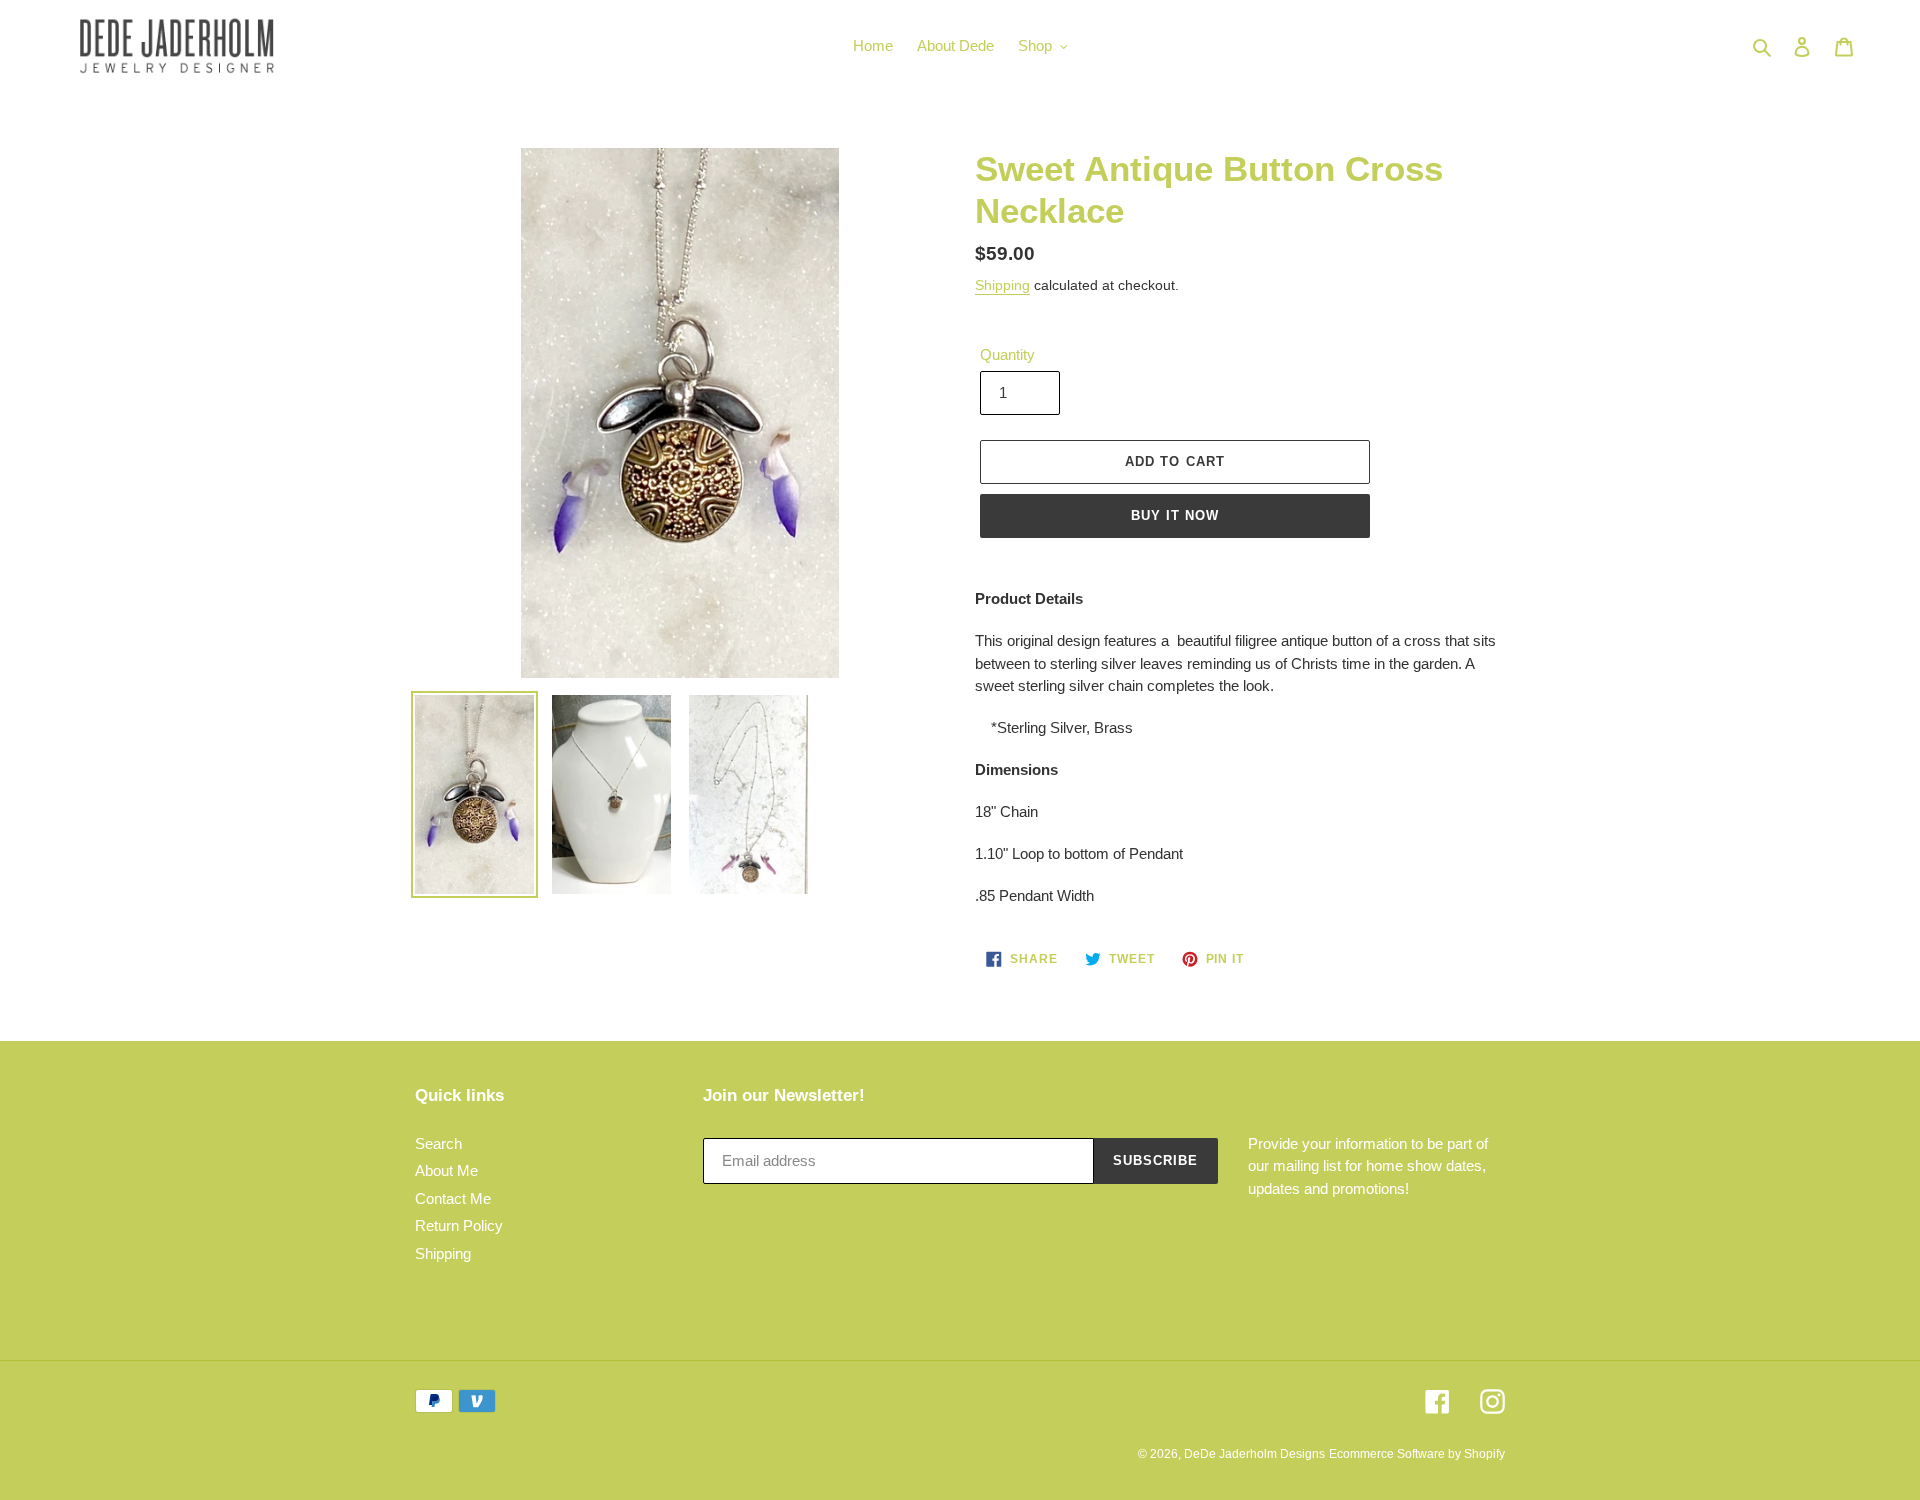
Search (438, 1143)
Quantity (1007, 354)
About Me (446, 1170)
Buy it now (1175, 515)
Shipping (1002, 285)
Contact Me (453, 1198)
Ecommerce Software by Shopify (1417, 1454)
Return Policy (459, 1225)
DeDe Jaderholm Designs (1254, 1454)
